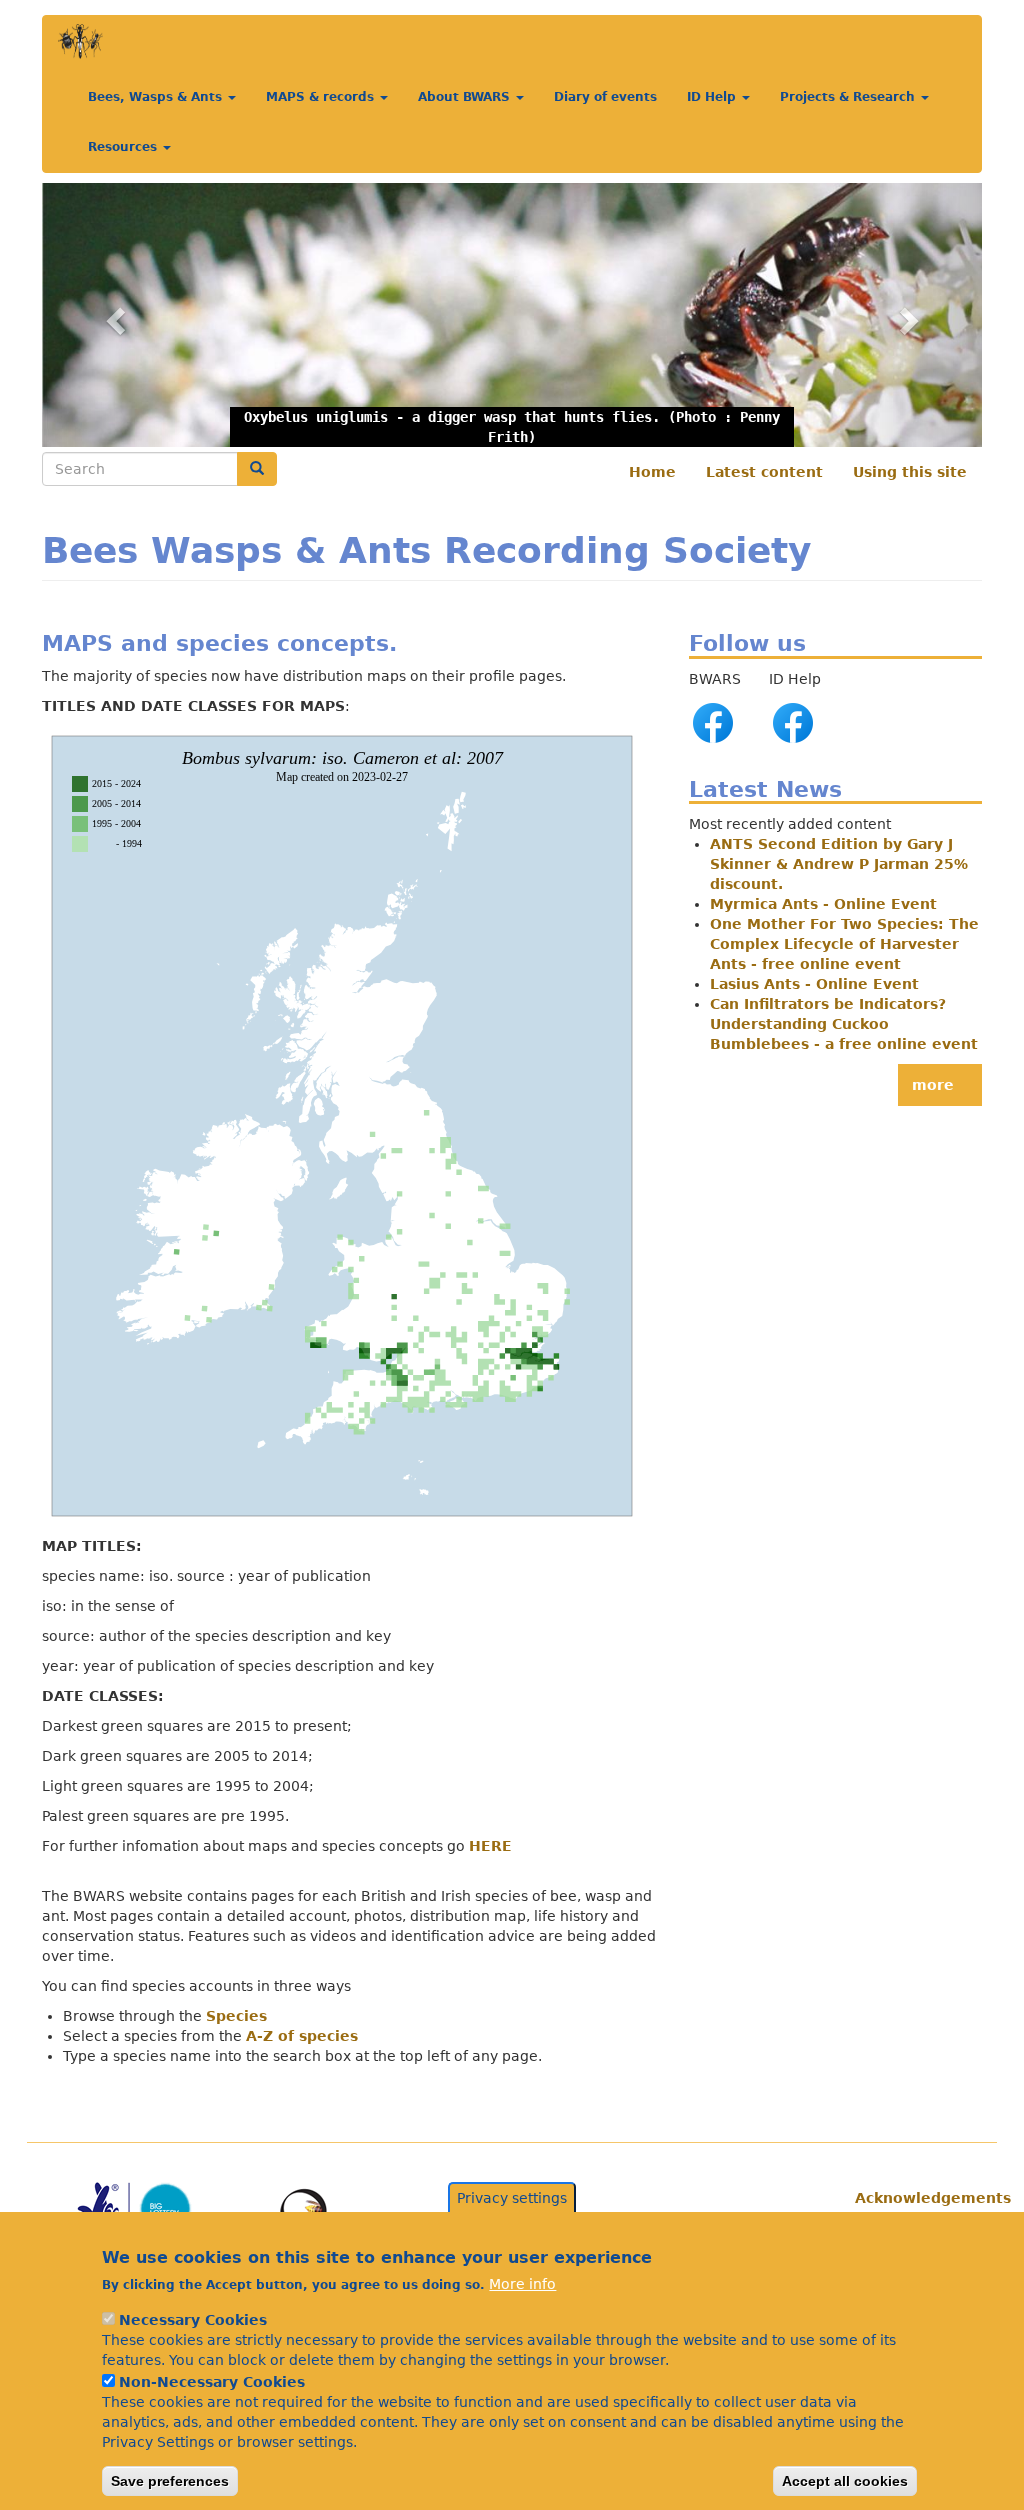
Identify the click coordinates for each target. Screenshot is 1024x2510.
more (933, 1085)
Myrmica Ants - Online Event (823, 904)
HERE (490, 1846)
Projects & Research (849, 97)
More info (522, 2284)
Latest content (764, 472)
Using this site (910, 472)
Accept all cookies (845, 2481)
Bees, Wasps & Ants (157, 97)
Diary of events (605, 97)
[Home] (80, 41)
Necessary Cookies (193, 2320)
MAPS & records (322, 97)
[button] (512, 314)
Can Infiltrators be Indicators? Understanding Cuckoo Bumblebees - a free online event (844, 1024)
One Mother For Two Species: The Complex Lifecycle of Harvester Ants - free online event (844, 944)
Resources (124, 147)
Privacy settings (512, 2198)
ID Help (713, 97)
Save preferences (170, 2481)
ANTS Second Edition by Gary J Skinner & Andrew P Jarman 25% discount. (839, 864)
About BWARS (466, 97)
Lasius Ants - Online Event (814, 984)
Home (652, 472)
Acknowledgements (911, 2198)
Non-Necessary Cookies (212, 2382)
